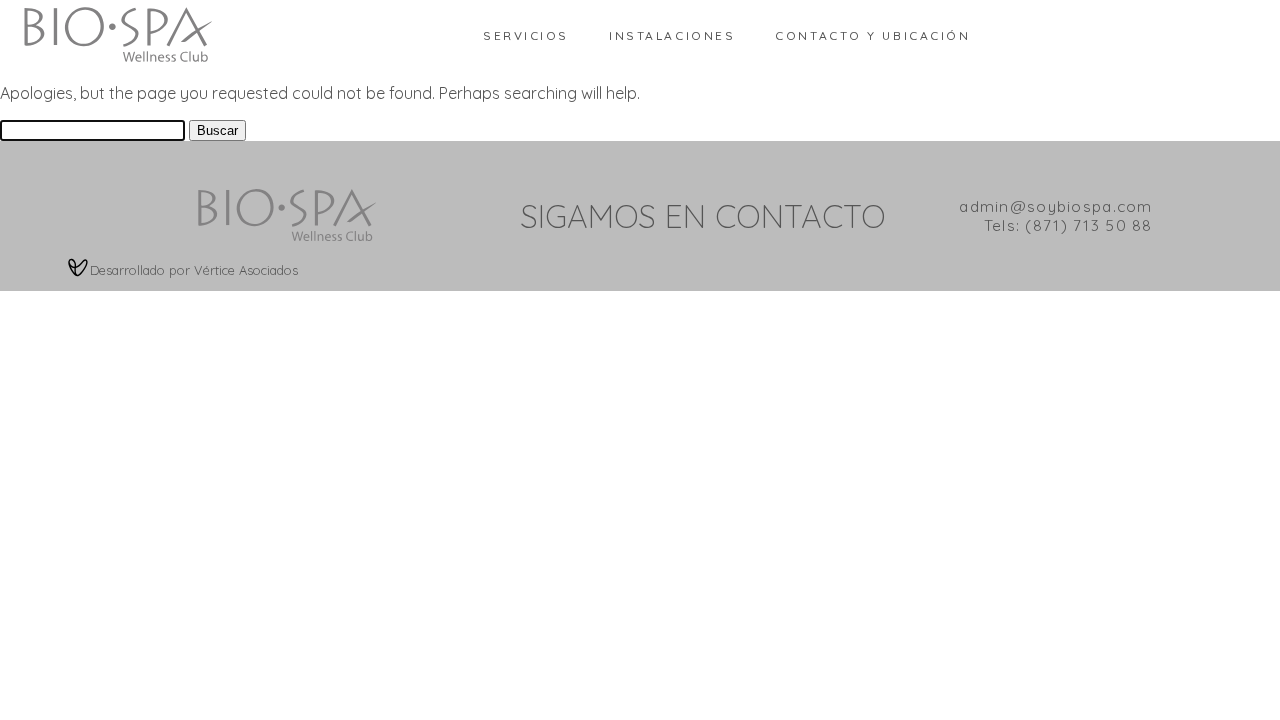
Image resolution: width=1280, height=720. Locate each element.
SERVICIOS (526, 35)
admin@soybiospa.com (1055, 206)
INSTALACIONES (672, 35)
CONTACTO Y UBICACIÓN (872, 35)
